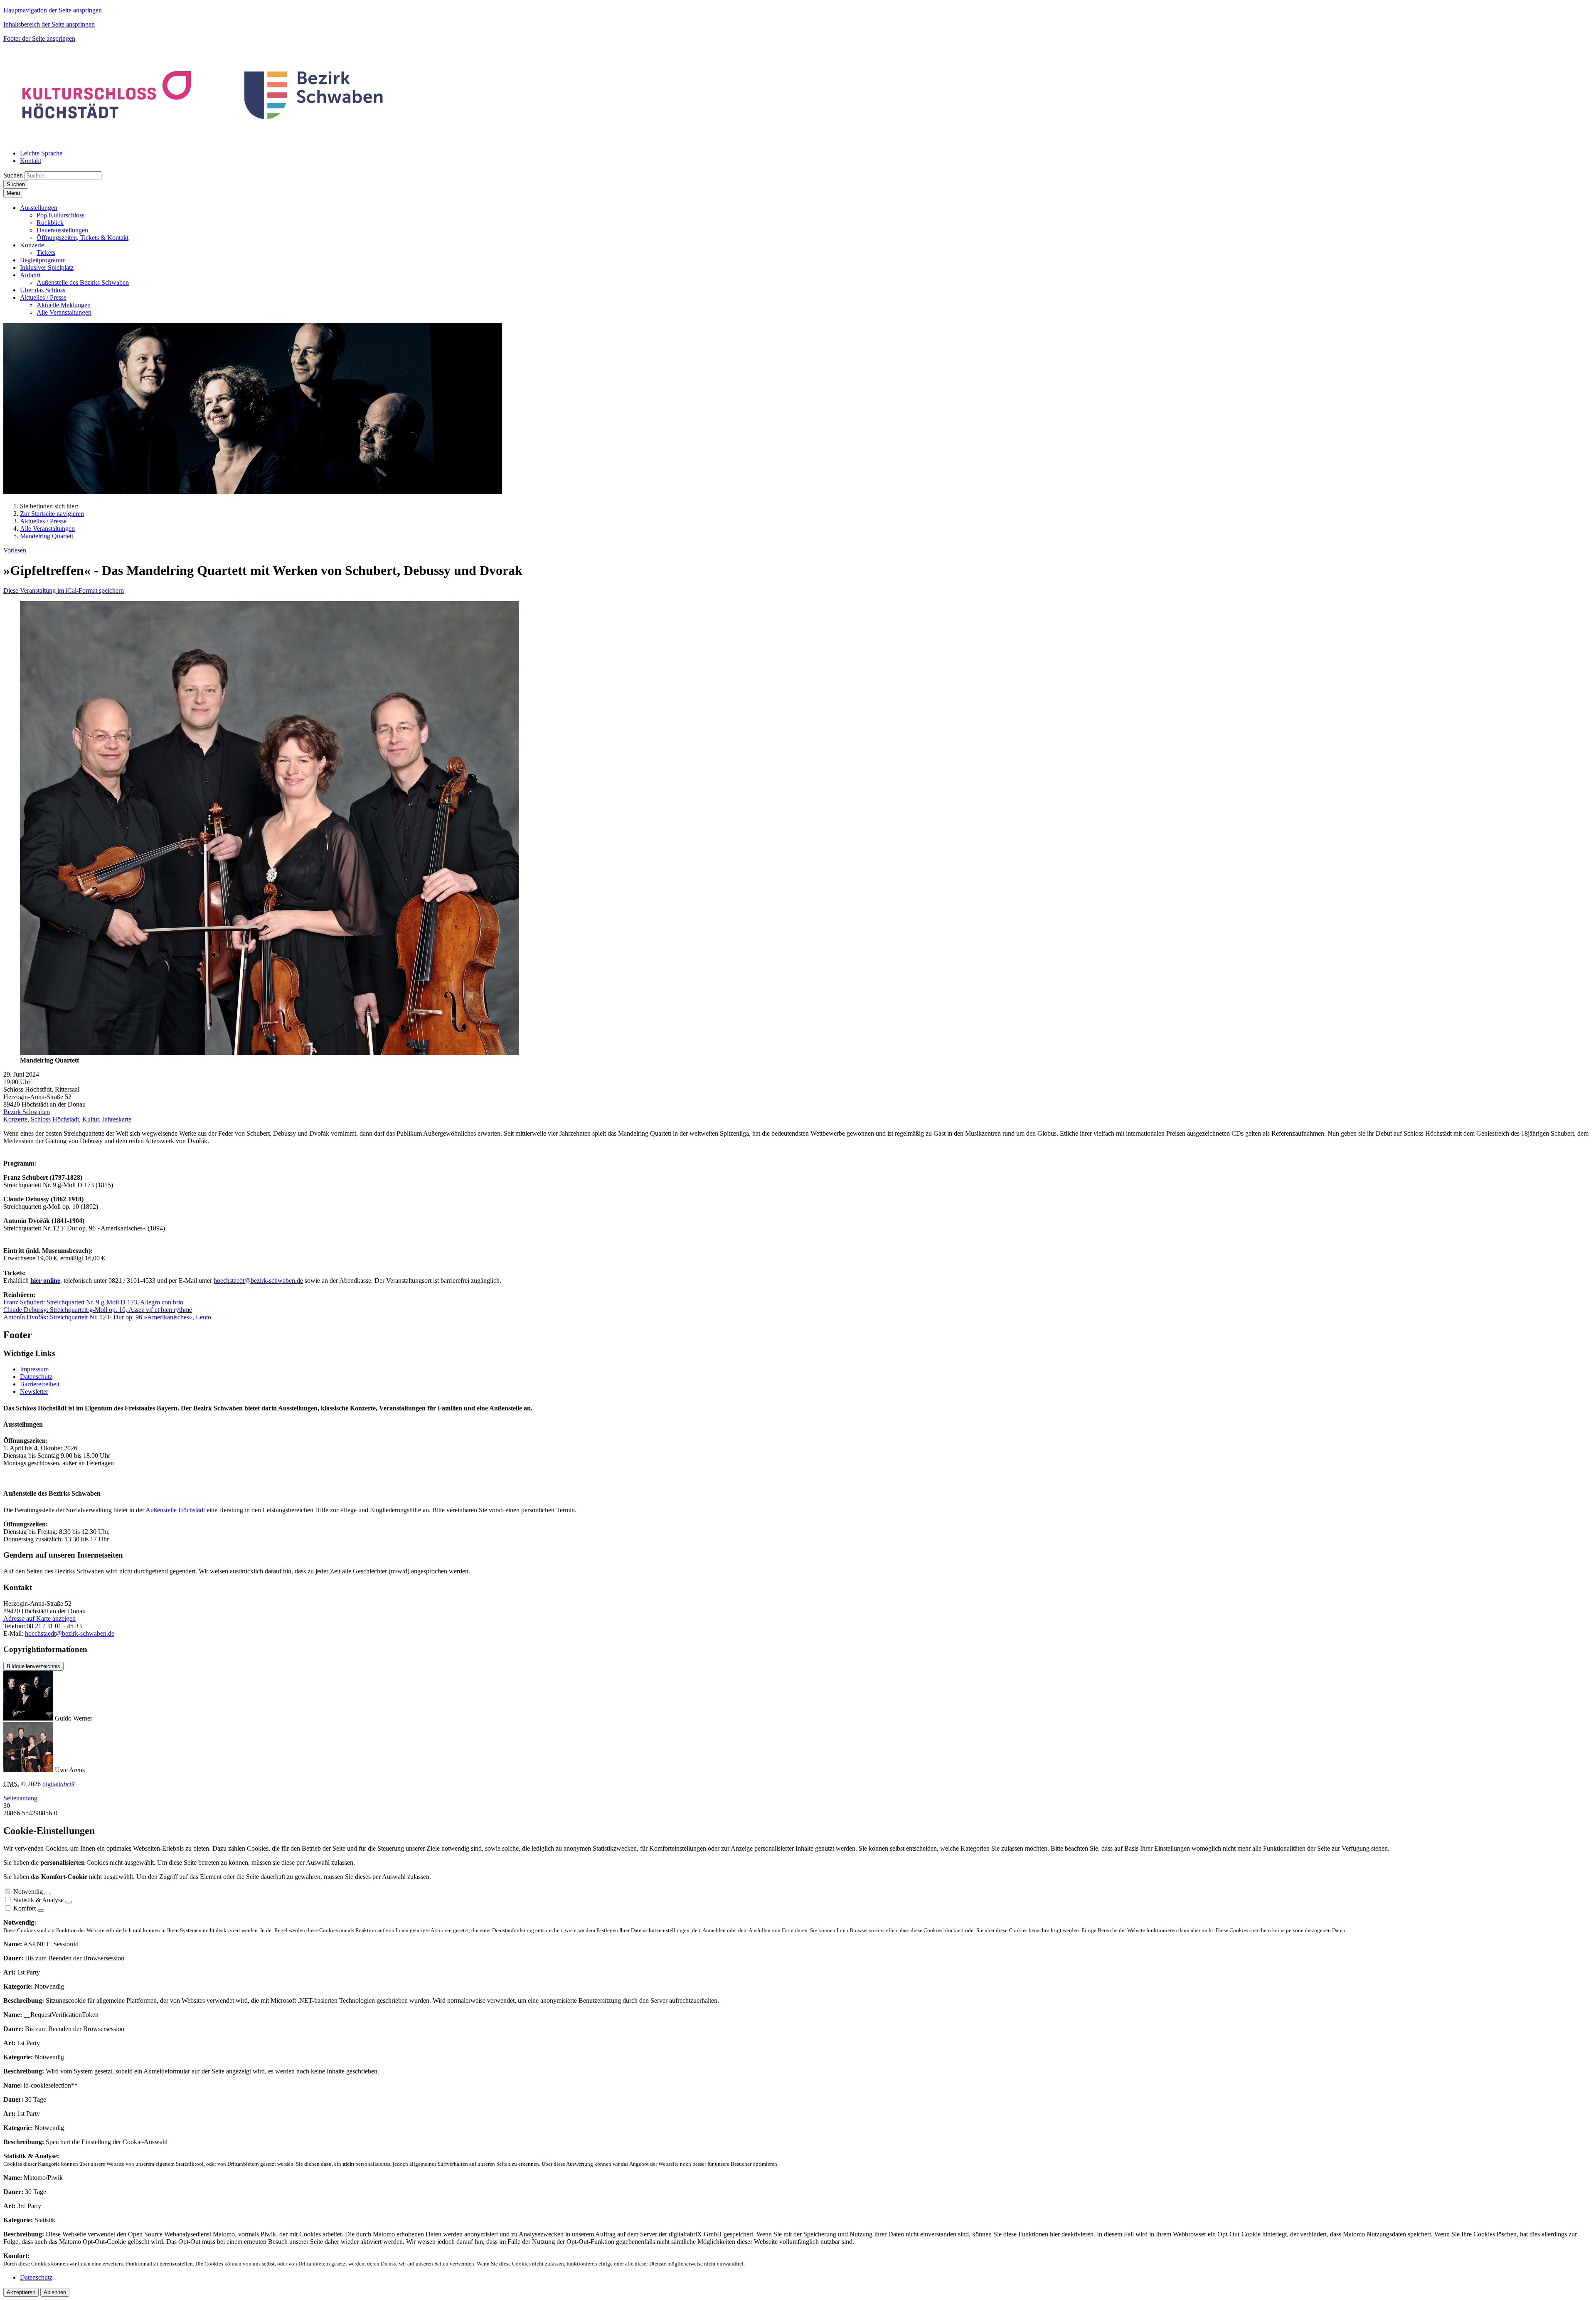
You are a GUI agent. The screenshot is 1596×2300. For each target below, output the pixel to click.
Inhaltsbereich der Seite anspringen (49, 24)
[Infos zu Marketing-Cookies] (69, 1902)
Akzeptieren (21, 2292)
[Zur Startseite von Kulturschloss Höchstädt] (204, 139)
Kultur (91, 1119)
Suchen (13, 175)
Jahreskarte (117, 1119)
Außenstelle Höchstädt (175, 1510)
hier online (45, 1281)
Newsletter (34, 1392)
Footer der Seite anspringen (39, 38)
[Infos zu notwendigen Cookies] (48, 1894)
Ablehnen (55, 2292)
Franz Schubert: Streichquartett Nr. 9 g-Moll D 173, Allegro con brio (93, 1302)
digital (59, 1784)
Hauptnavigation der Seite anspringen (53, 10)
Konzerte (15, 1119)
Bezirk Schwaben (27, 1112)
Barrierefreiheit (40, 1384)
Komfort (25, 1908)
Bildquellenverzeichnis (33, 1666)
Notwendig (28, 1892)
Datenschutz (36, 1377)
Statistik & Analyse (38, 1900)
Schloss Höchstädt (55, 1119)
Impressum (34, 1369)
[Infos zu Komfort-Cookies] (41, 1911)
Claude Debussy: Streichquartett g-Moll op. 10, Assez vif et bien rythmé (98, 1310)
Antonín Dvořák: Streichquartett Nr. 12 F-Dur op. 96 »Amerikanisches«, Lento (107, 1317)
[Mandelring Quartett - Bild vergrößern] (269, 1053)
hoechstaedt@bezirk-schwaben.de (258, 1281)
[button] (39, 208)
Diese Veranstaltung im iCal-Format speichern (64, 590)
